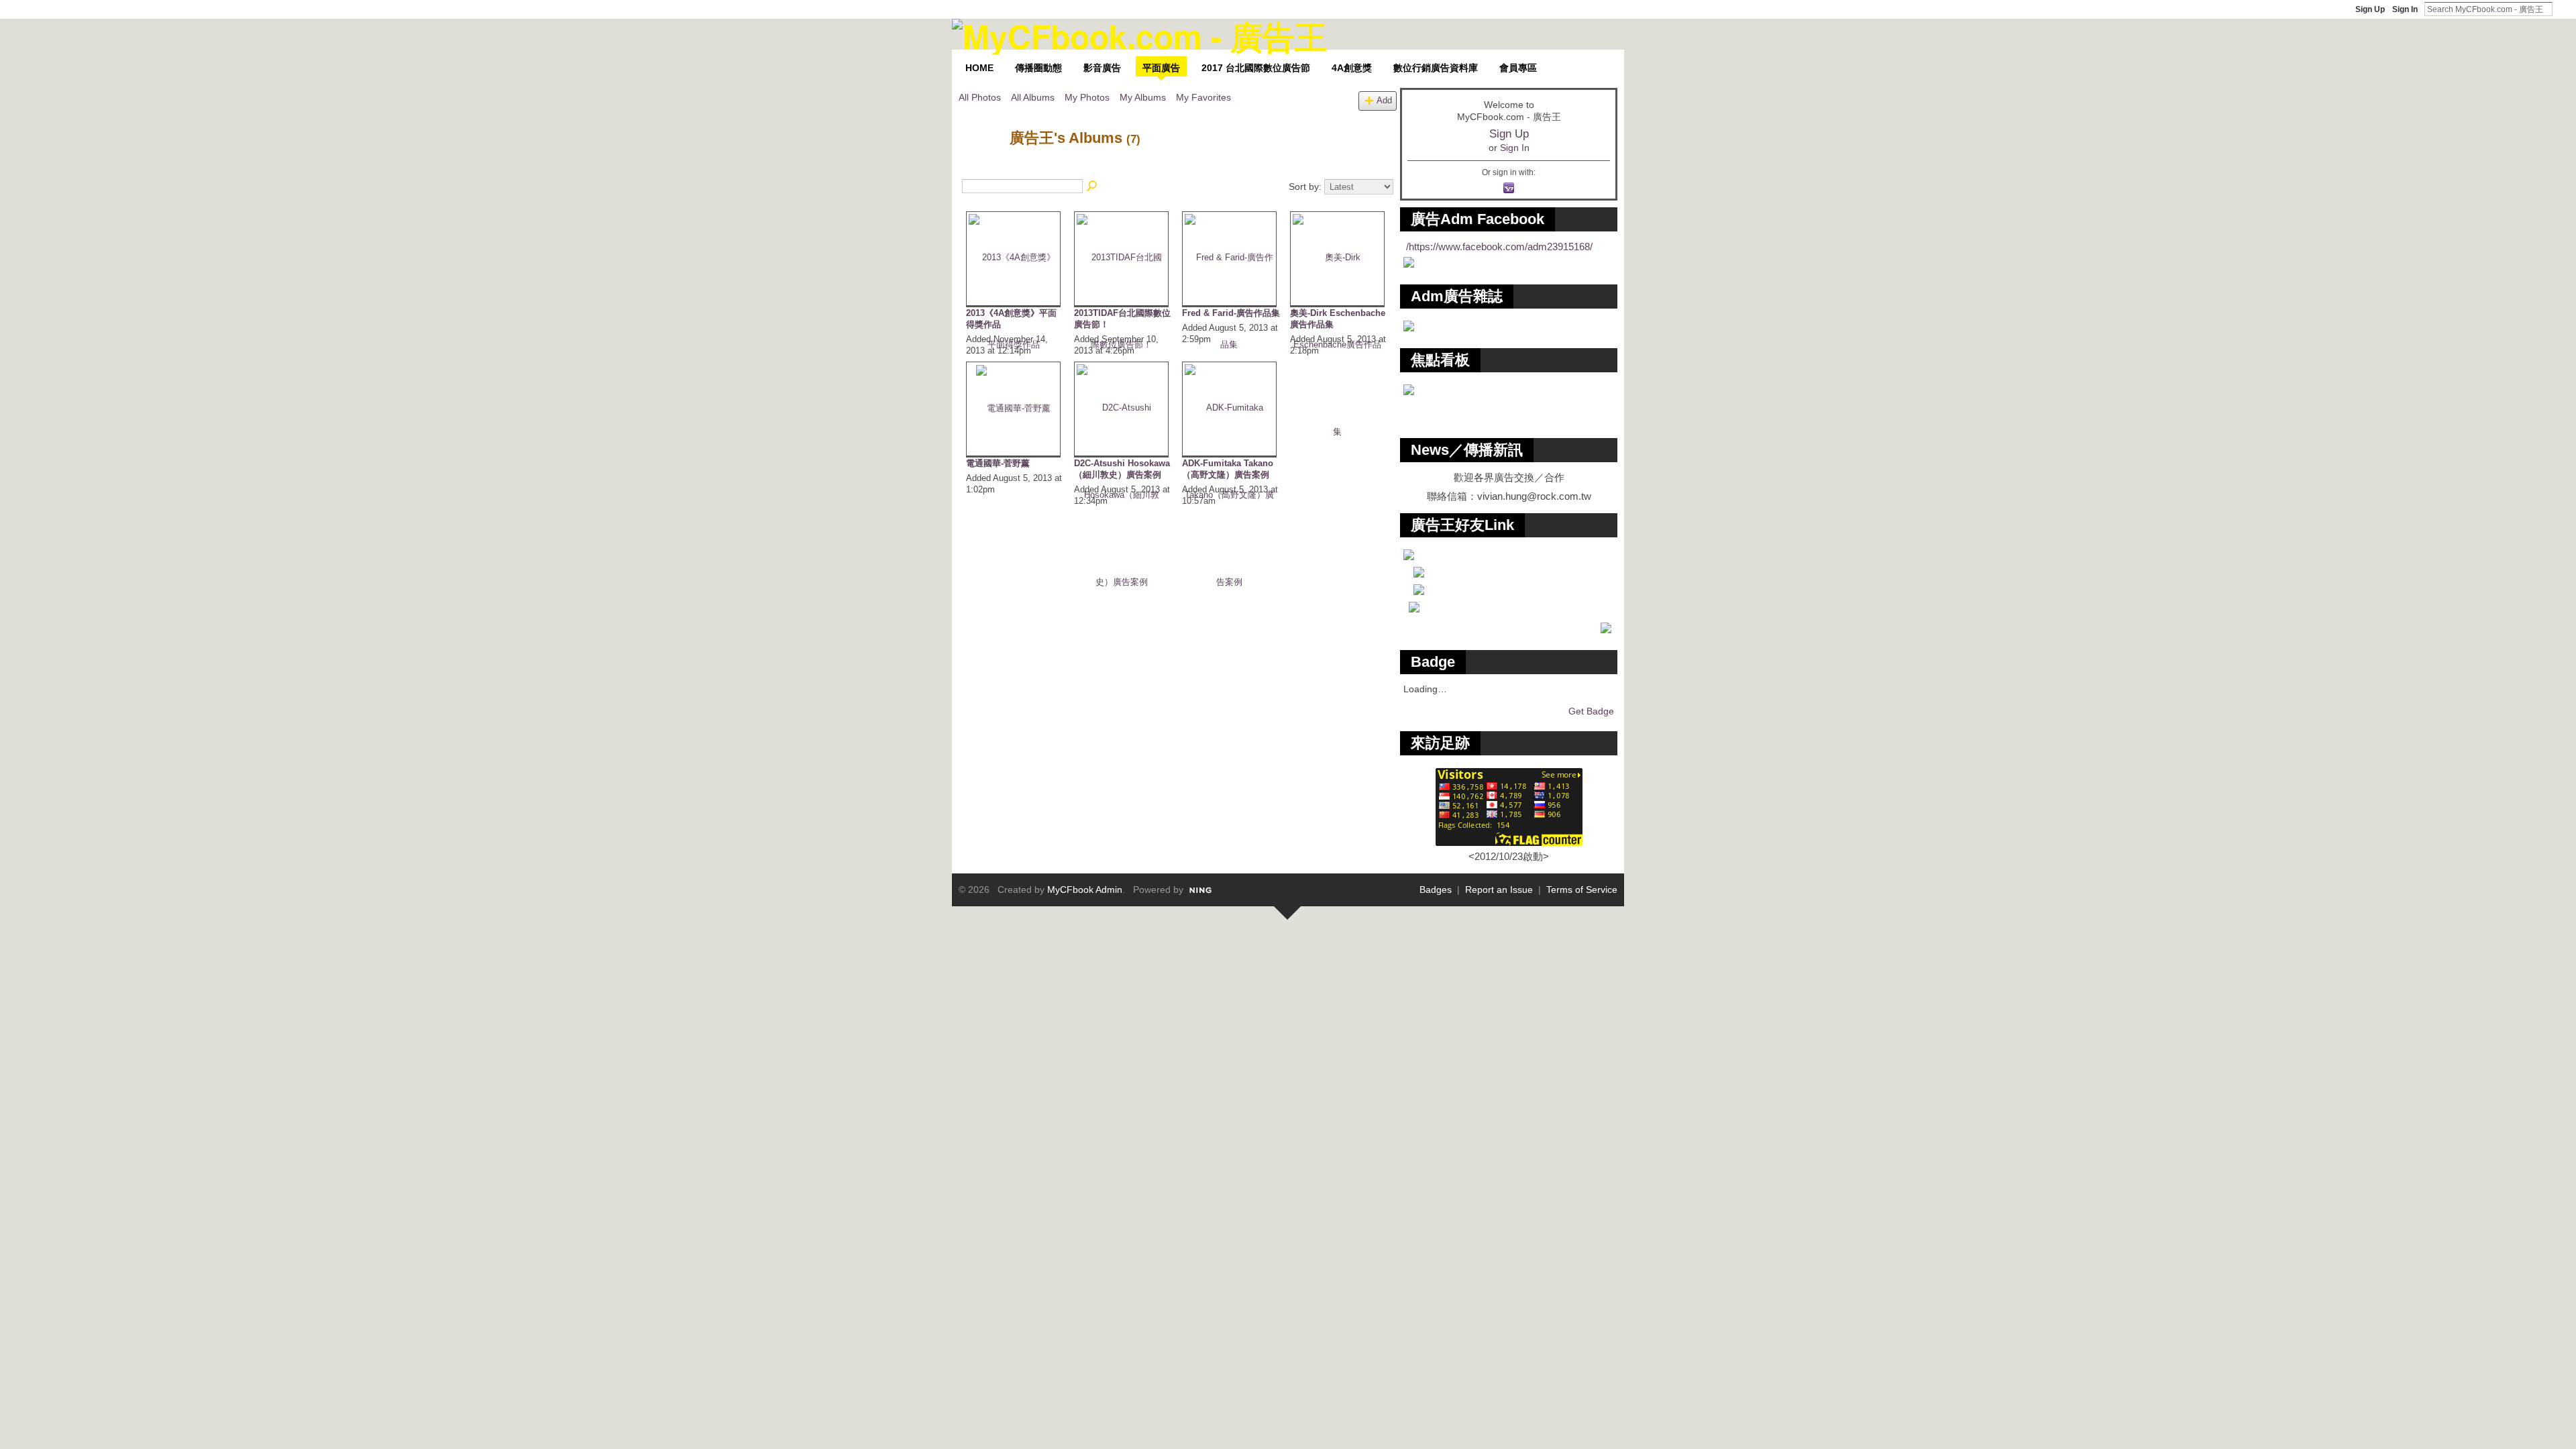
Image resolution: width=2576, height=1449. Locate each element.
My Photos (1087, 97)
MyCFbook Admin (1085, 890)
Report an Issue (1499, 890)
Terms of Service (1582, 890)
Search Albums (1093, 186)
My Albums (1143, 97)
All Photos (980, 97)
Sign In (2405, 9)
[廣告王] (980, 166)
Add (1384, 101)
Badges (1436, 890)
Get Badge (1591, 711)
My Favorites (1203, 97)
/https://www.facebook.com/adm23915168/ (1499, 247)
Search (2563, 9)
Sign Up (2370, 9)
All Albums (1033, 97)
